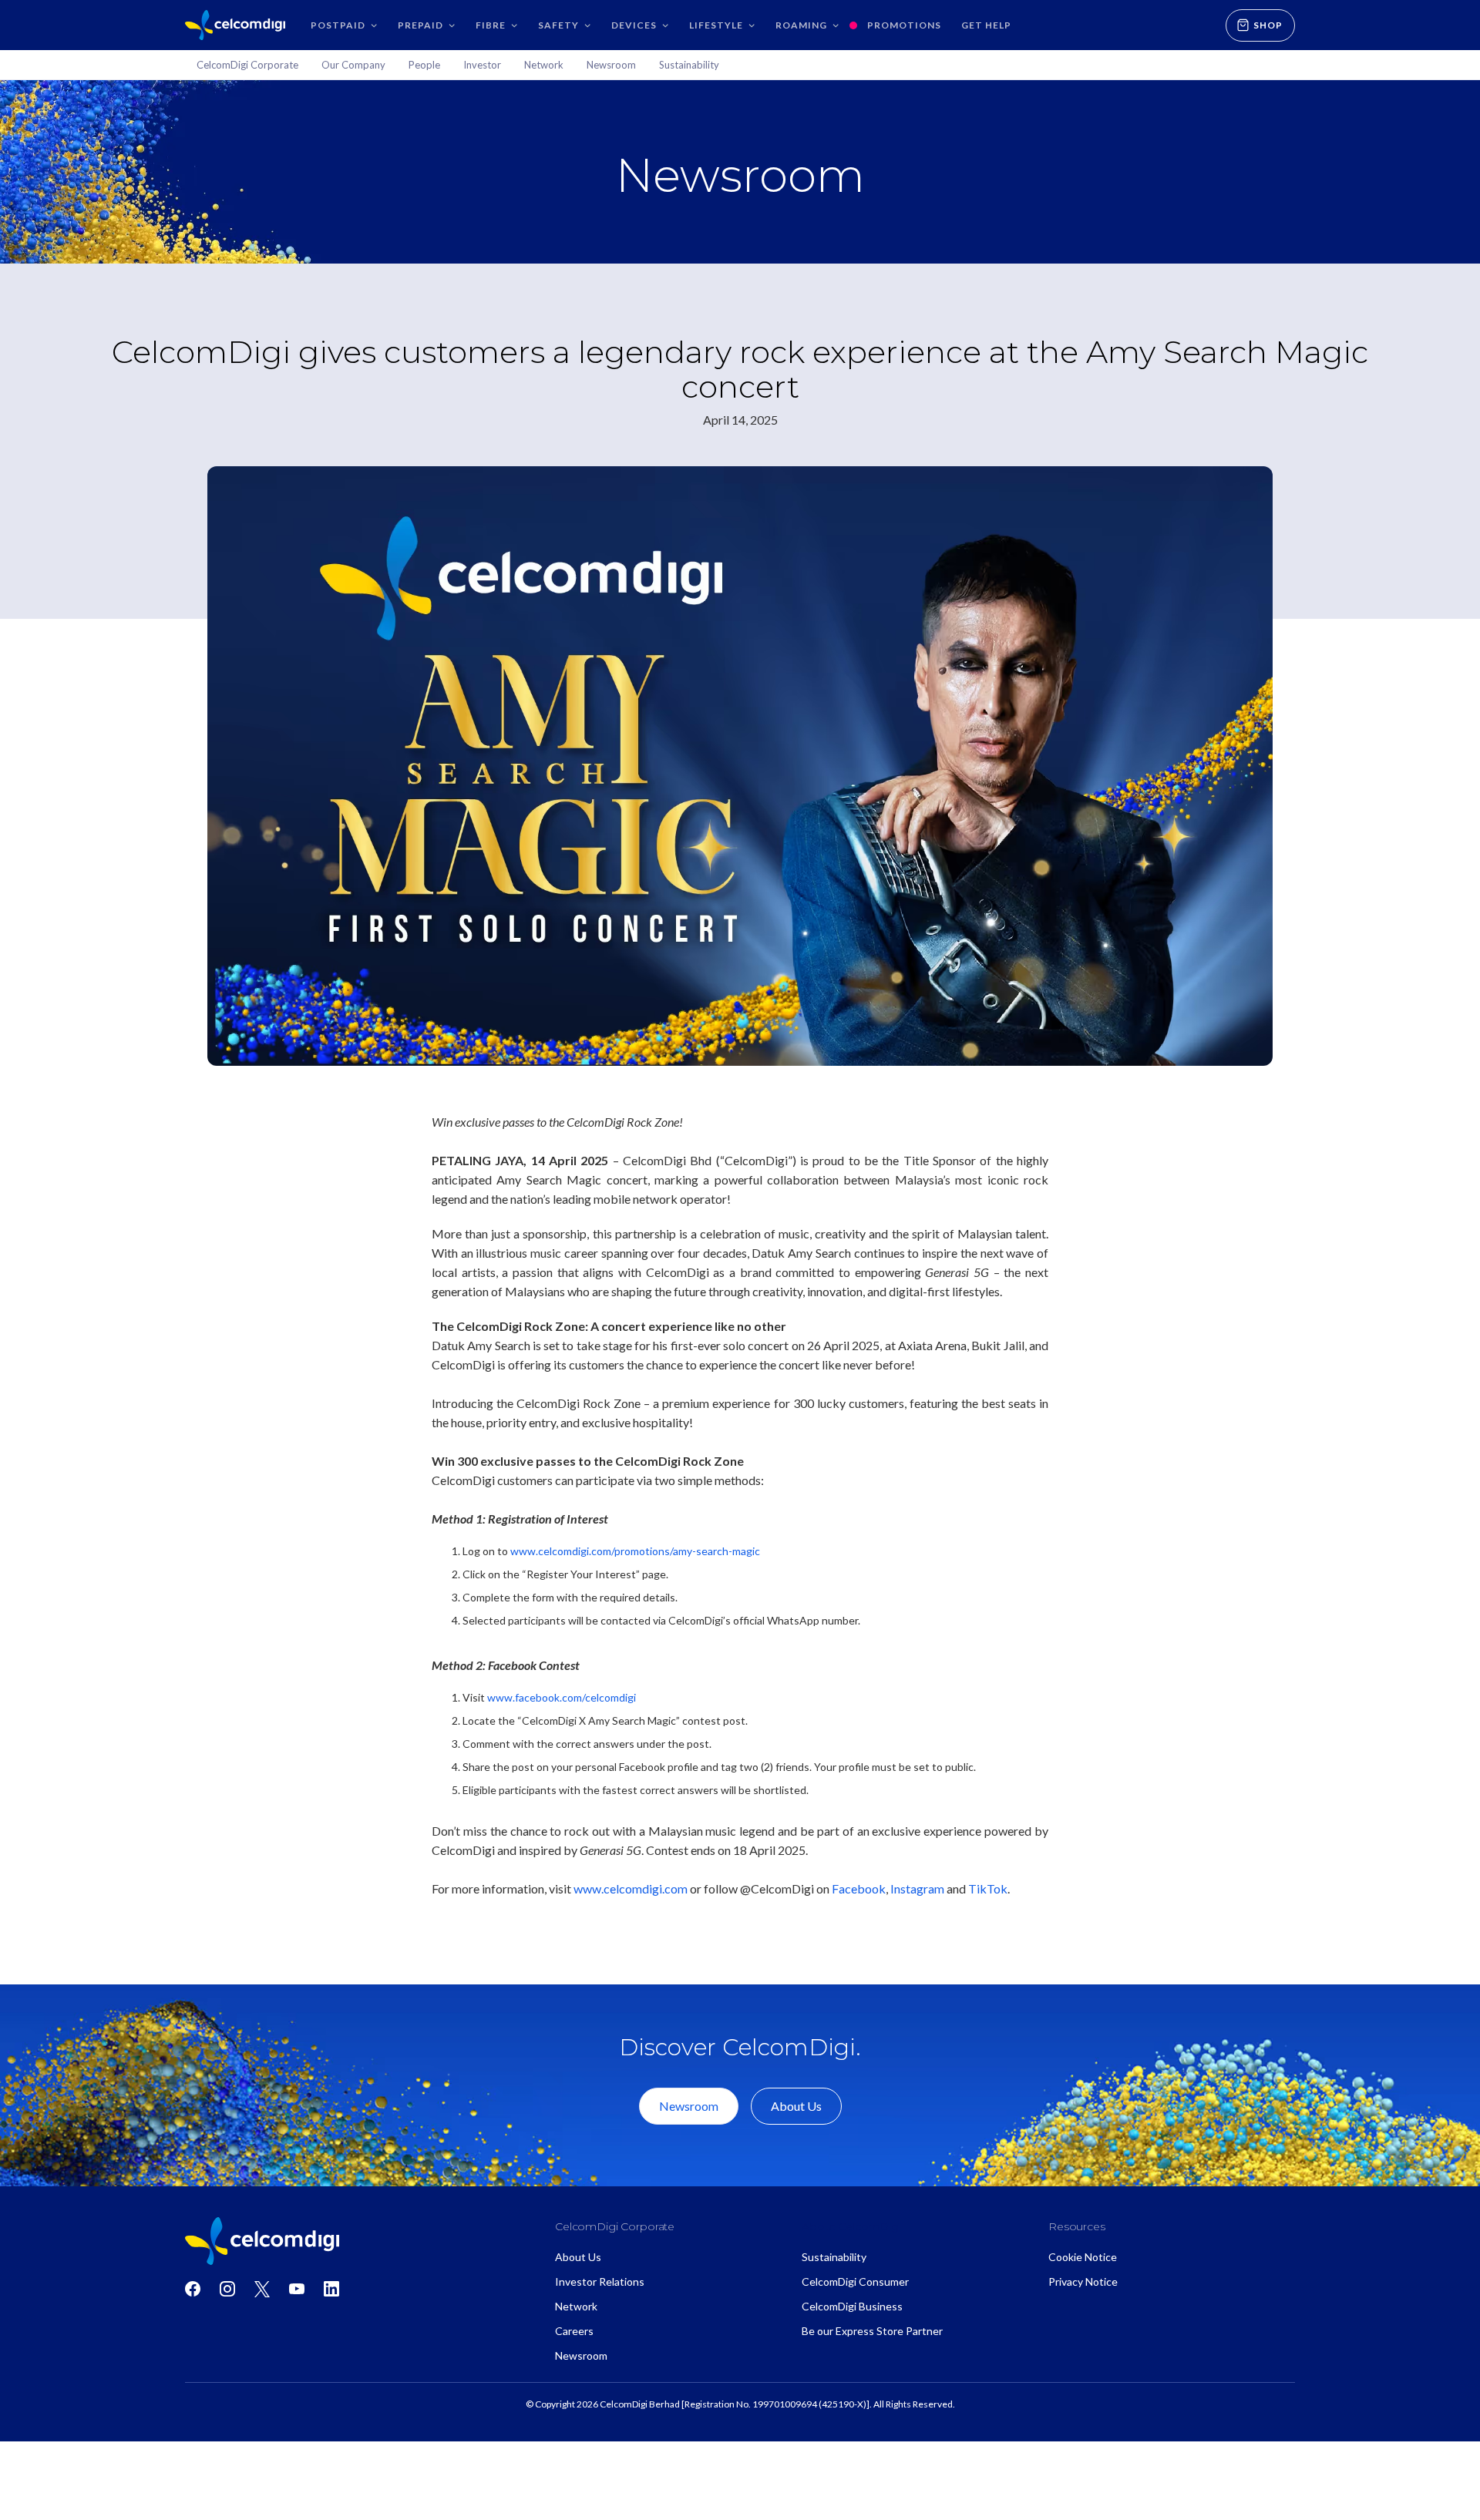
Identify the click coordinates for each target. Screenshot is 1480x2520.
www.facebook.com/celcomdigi (562, 1697)
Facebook (859, 1888)
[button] (344, 25)
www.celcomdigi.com (631, 1888)
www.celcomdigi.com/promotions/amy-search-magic (635, 1551)
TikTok (988, 1888)
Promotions (904, 25)
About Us (796, 2106)
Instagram (917, 1888)
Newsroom (689, 2106)
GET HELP (986, 25)
